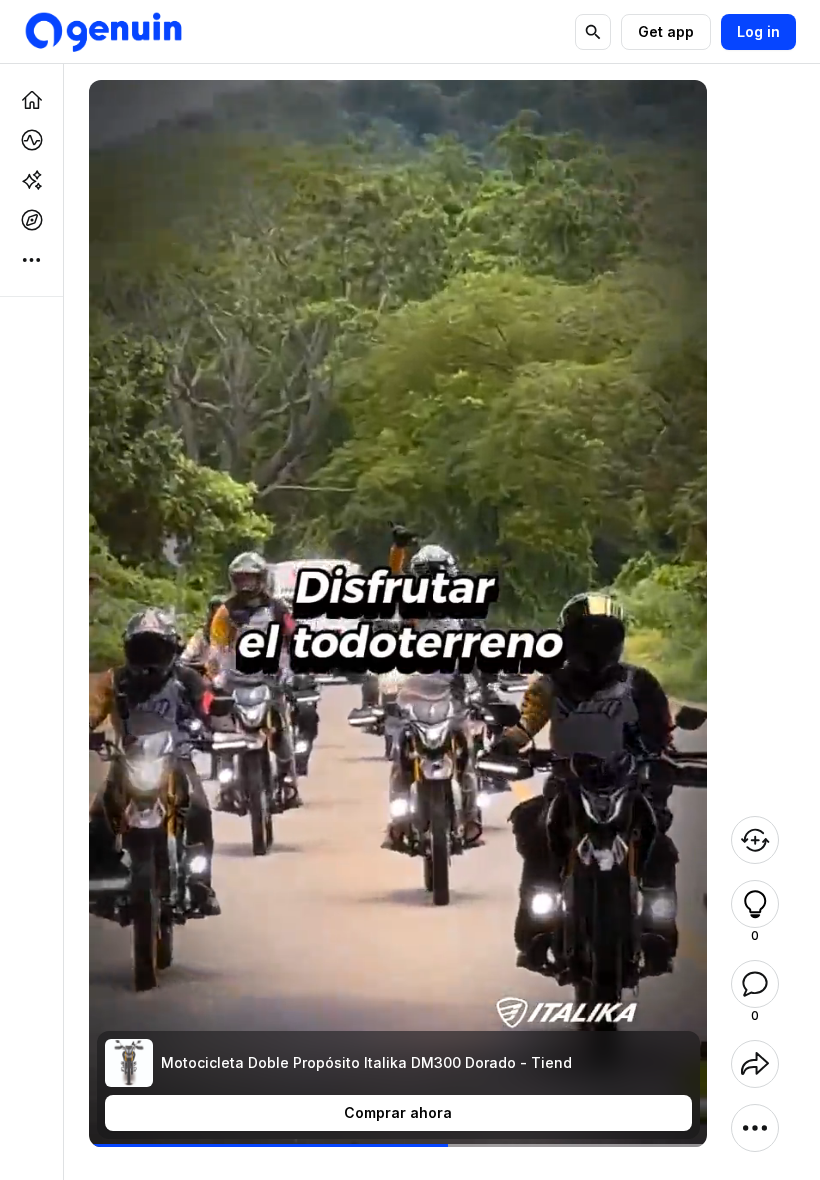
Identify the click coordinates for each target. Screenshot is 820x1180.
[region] (398, 1145)
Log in (758, 31)
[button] (755, 904)
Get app (666, 31)
